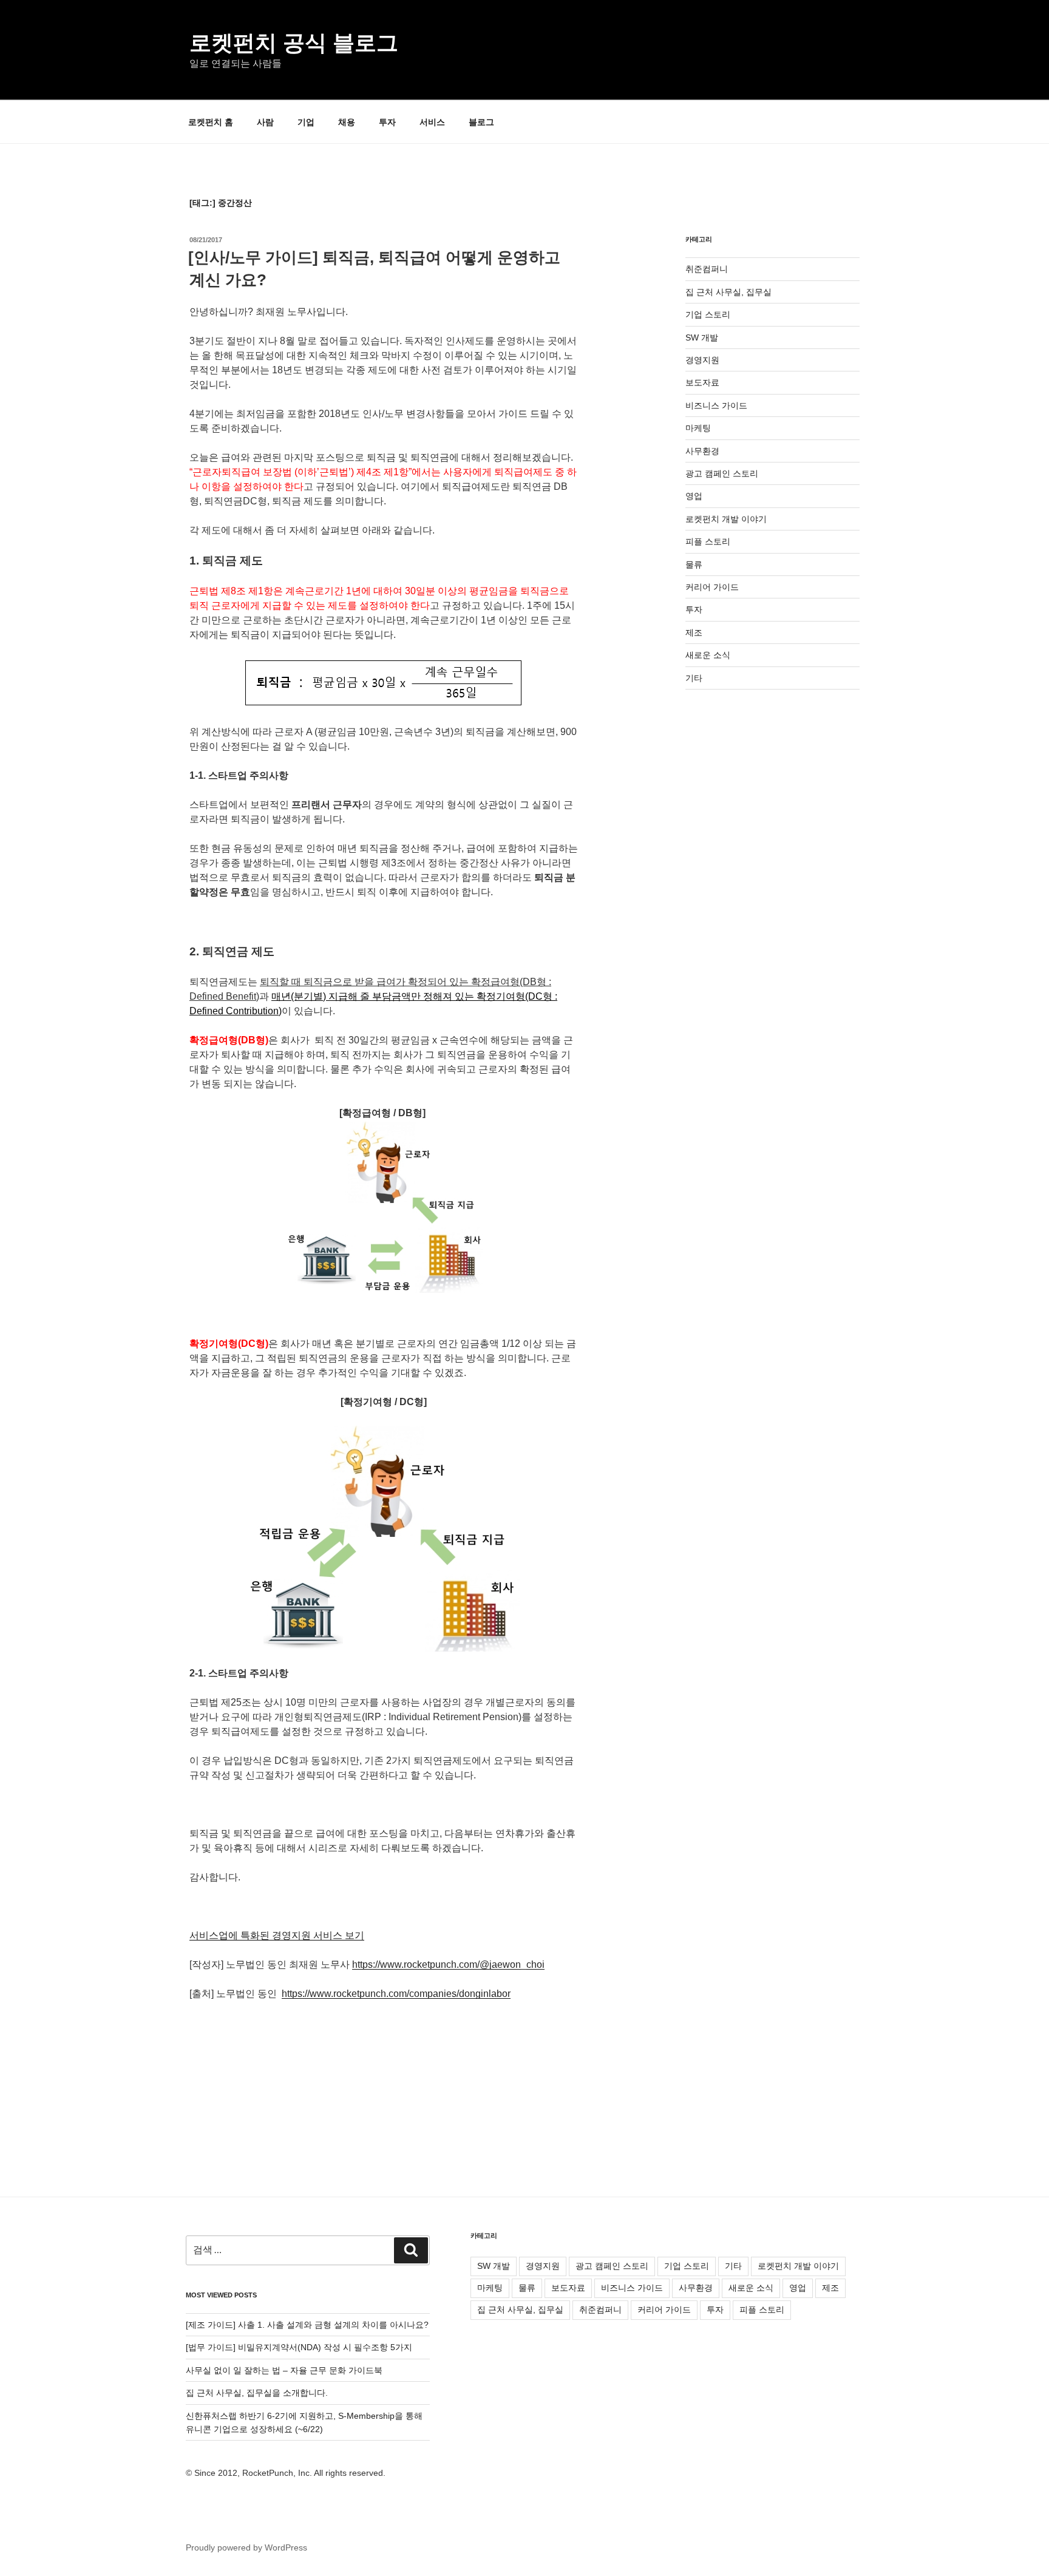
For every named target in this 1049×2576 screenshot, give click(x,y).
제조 (694, 632)
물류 (694, 564)
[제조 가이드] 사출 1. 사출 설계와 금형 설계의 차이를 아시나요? (307, 2325)
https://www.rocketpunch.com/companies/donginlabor (396, 1994)
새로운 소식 (708, 655)
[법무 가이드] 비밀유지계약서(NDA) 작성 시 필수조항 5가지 (299, 2347)
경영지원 (702, 360)
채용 (347, 122)
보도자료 (702, 382)
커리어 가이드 (712, 587)
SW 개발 (702, 337)
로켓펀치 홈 (211, 122)
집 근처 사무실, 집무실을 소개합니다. (257, 2393)
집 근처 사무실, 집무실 (728, 292)
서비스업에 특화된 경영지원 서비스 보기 (277, 1935)
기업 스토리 (708, 314)
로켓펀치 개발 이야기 (726, 519)
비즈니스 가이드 (716, 405)
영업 (694, 496)
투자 (387, 122)
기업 (306, 122)
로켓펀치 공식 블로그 (294, 43)
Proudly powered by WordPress (246, 2547)
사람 (265, 122)
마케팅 (698, 428)
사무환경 (702, 451)
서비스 (432, 122)
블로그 (481, 122)
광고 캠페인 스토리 (722, 473)
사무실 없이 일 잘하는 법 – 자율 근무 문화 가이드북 (284, 2370)
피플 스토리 (708, 541)
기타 (694, 678)
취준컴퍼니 (707, 269)
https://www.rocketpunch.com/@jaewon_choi (448, 1964)
